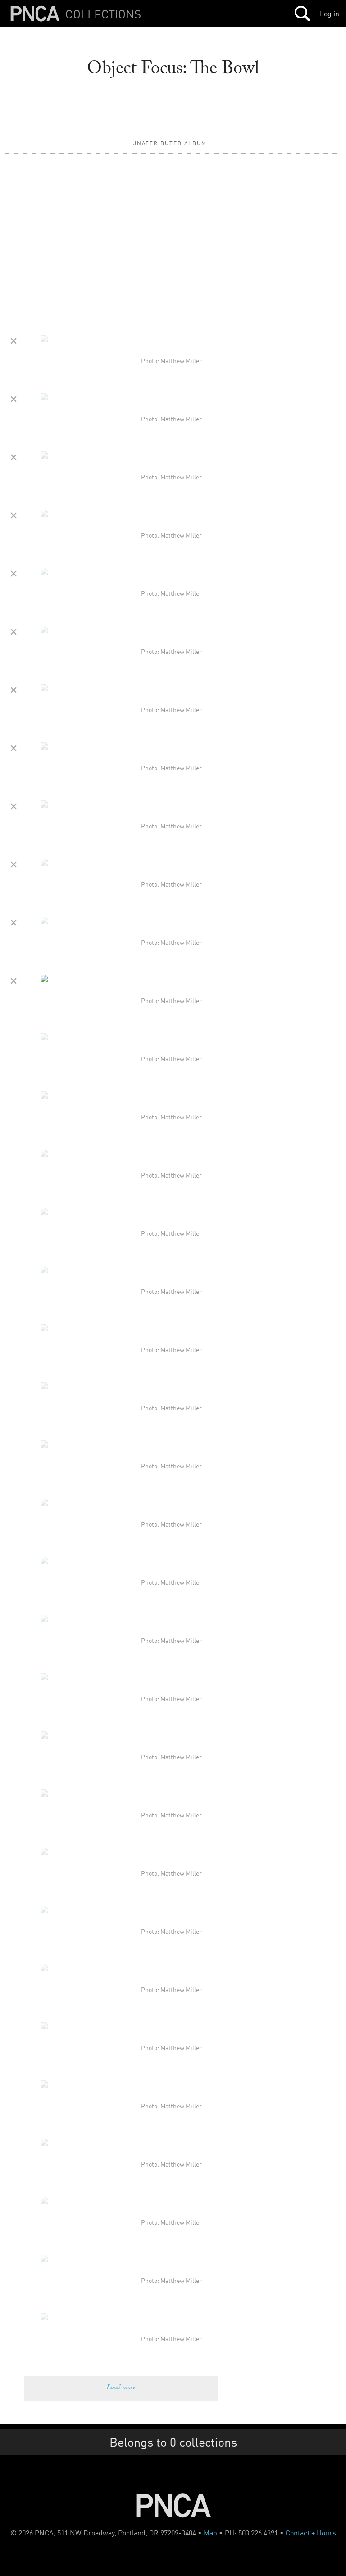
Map (210, 2533)
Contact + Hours (311, 2533)
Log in (330, 14)
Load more (121, 2388)
